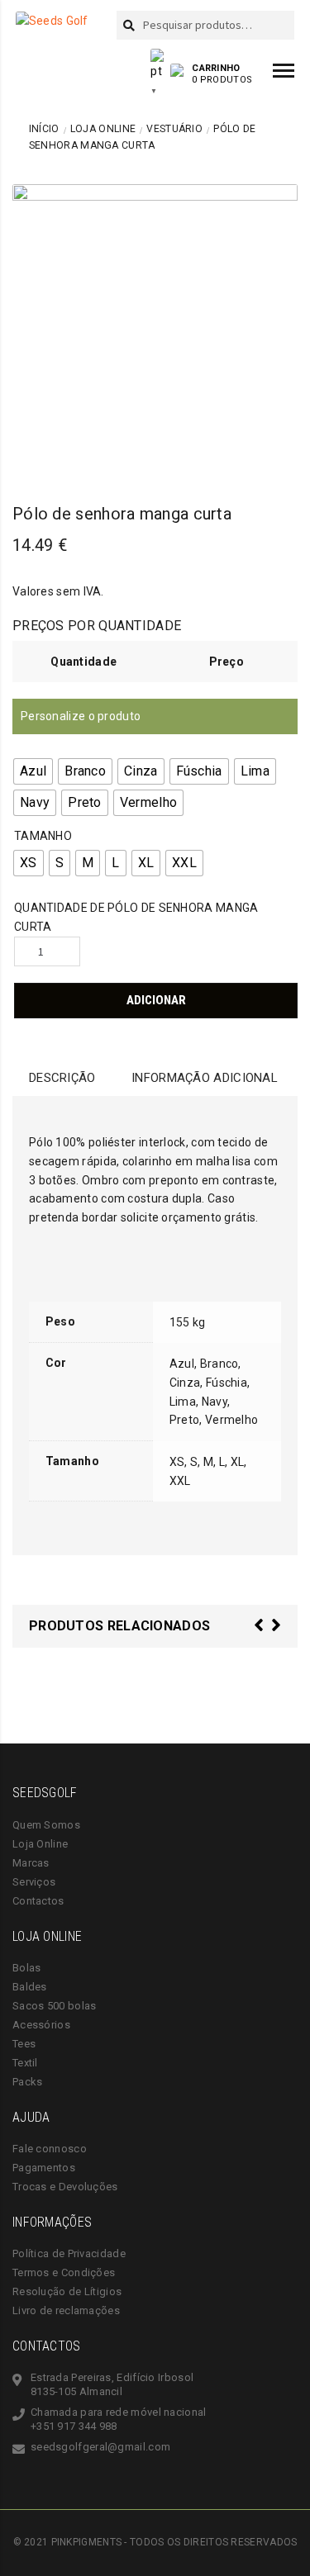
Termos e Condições (64, 2272)
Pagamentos (44, 2168)
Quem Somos (46, 1825)
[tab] (62, 1078)
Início (44, 129)
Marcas (31, 1863)
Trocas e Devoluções (65, 2187)
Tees (24, 2044)
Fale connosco (50, 2149)
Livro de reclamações (66, 2310)
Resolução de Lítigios (67, 2291)
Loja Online (103, 129)
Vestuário (174, 129)
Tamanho (43, 836)
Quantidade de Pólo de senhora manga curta (136, 917)
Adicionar (156, 1000)
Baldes (30, 1987)
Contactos (38, 1901)
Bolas (27, 1968)
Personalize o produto (81, 716)
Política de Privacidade (69, 2253)
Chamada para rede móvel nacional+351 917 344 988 (119, 2419)
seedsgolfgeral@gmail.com (100, 2447)
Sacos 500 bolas (55, 2006)
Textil (25, 2063)
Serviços (34, 1882)
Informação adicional (205, 1078)
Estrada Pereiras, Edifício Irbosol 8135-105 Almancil (112, 2384)
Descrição (62, 1078)
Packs (28, 2082)
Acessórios (41, 2025)
